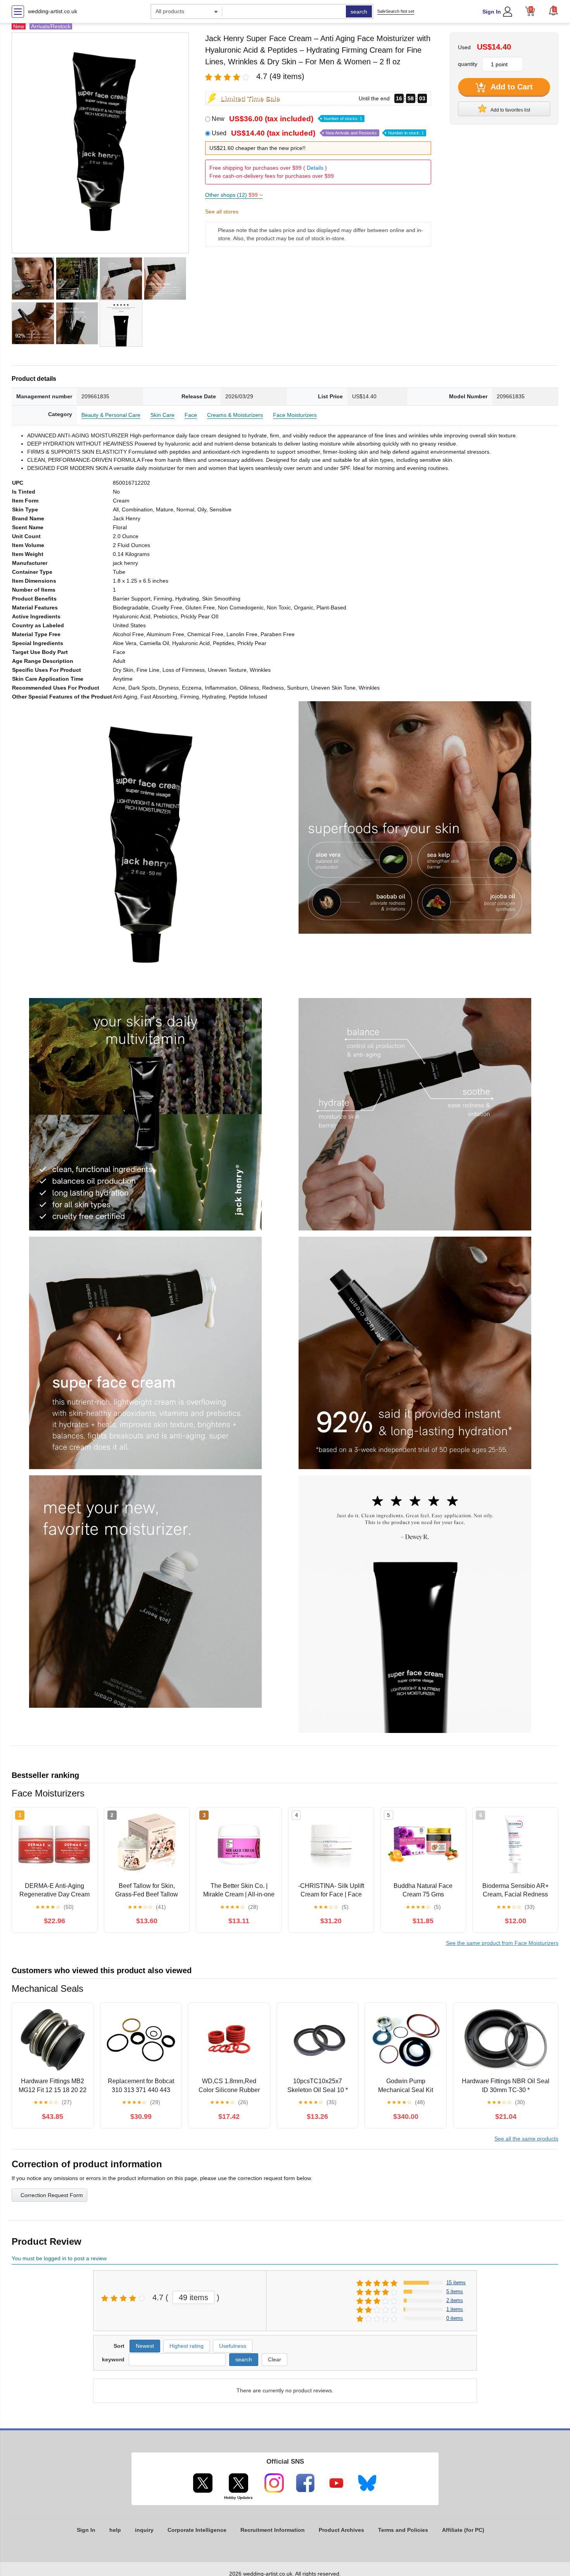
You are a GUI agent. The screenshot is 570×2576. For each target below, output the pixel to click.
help (115, 2530)
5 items (455, 2291)
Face (191, 415)
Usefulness (233, 2346)
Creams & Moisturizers (235, 415)
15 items (456, 2283)
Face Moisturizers (295, 415)
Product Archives (341, 2530)
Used (318, 133)
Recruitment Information (273, 2530)
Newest (145, 2346)
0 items (455, 2318)
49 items (193, 2297)
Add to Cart (511, 87)
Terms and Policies (403, 2530)
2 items (455, 2300)
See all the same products (526, 2139)
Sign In (492, 12)
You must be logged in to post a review (59, 2258)
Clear (275, 2359)
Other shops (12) (234, 195)
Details (315, 168)
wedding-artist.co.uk (53, 11)
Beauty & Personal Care (111, 415)
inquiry (144, 2530)
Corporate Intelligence (197, 2530)
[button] (553, 10)
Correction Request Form (52, 2195)
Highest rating (187, 2346)
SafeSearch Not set (396, 11)
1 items (455, 2309)
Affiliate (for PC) (463, 2530)
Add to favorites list (510, 110)
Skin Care (162, 415)
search (359, 12)
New (287, 119)
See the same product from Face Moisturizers (502, 1943)
